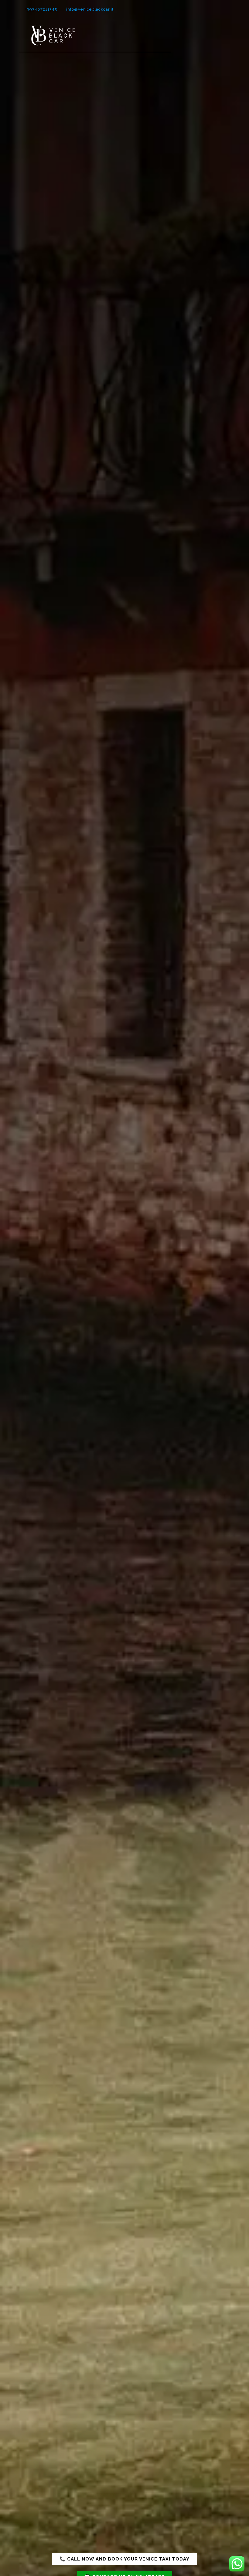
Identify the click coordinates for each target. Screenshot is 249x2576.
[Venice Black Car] (53, 35)
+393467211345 (41, 9)
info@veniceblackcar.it (90, 9)
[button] (124, 2559)
